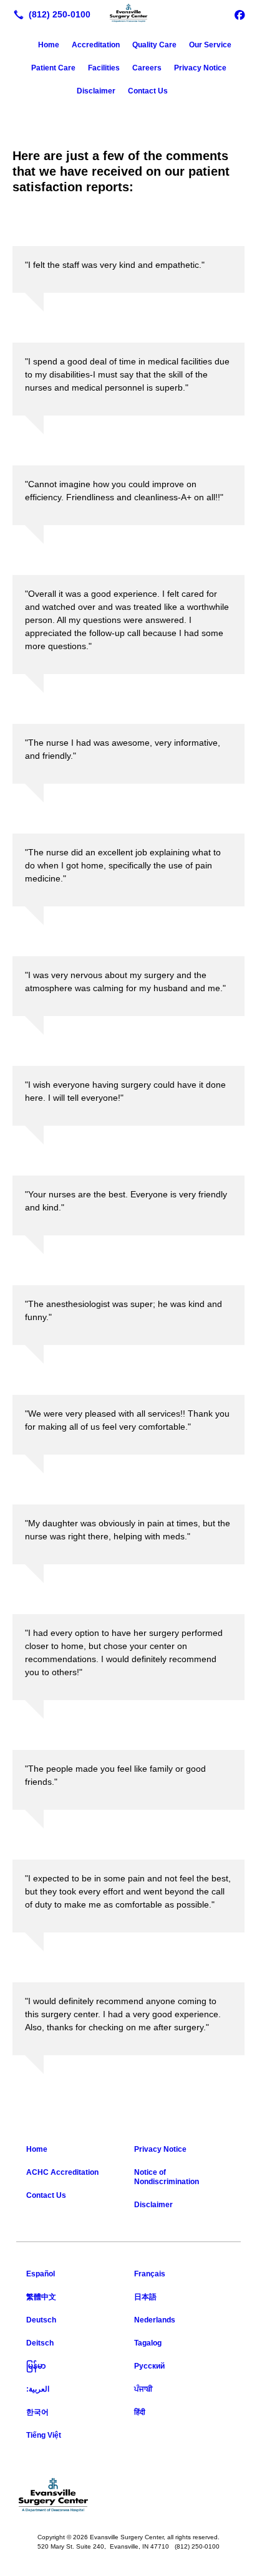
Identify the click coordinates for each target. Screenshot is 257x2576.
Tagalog (148, 2343)
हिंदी (140, 2412)
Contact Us (148, 91)
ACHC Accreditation (62, 2172)
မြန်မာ (36, 2366)
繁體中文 (41, 2297)
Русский (149, 2366)
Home (49, 45)
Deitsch (40, 2343)
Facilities (104, 68)
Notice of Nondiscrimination (167, 2177)
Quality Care (154, 45)
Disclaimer (96, 91)
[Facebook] (240, 14)
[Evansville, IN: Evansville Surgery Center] (128, 13)
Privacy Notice (200, 68)
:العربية (38, 2389)
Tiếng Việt (44, 2435)
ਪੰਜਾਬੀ (143, 2389)
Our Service (210, 45)
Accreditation (96, 45)
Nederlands (155, 2320)
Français (150, 2274)
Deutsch (41, 2320)
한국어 (37, 2412)
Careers (147, 68)
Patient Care (53, 68)
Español (41, 2274)
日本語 (145, 2297)
